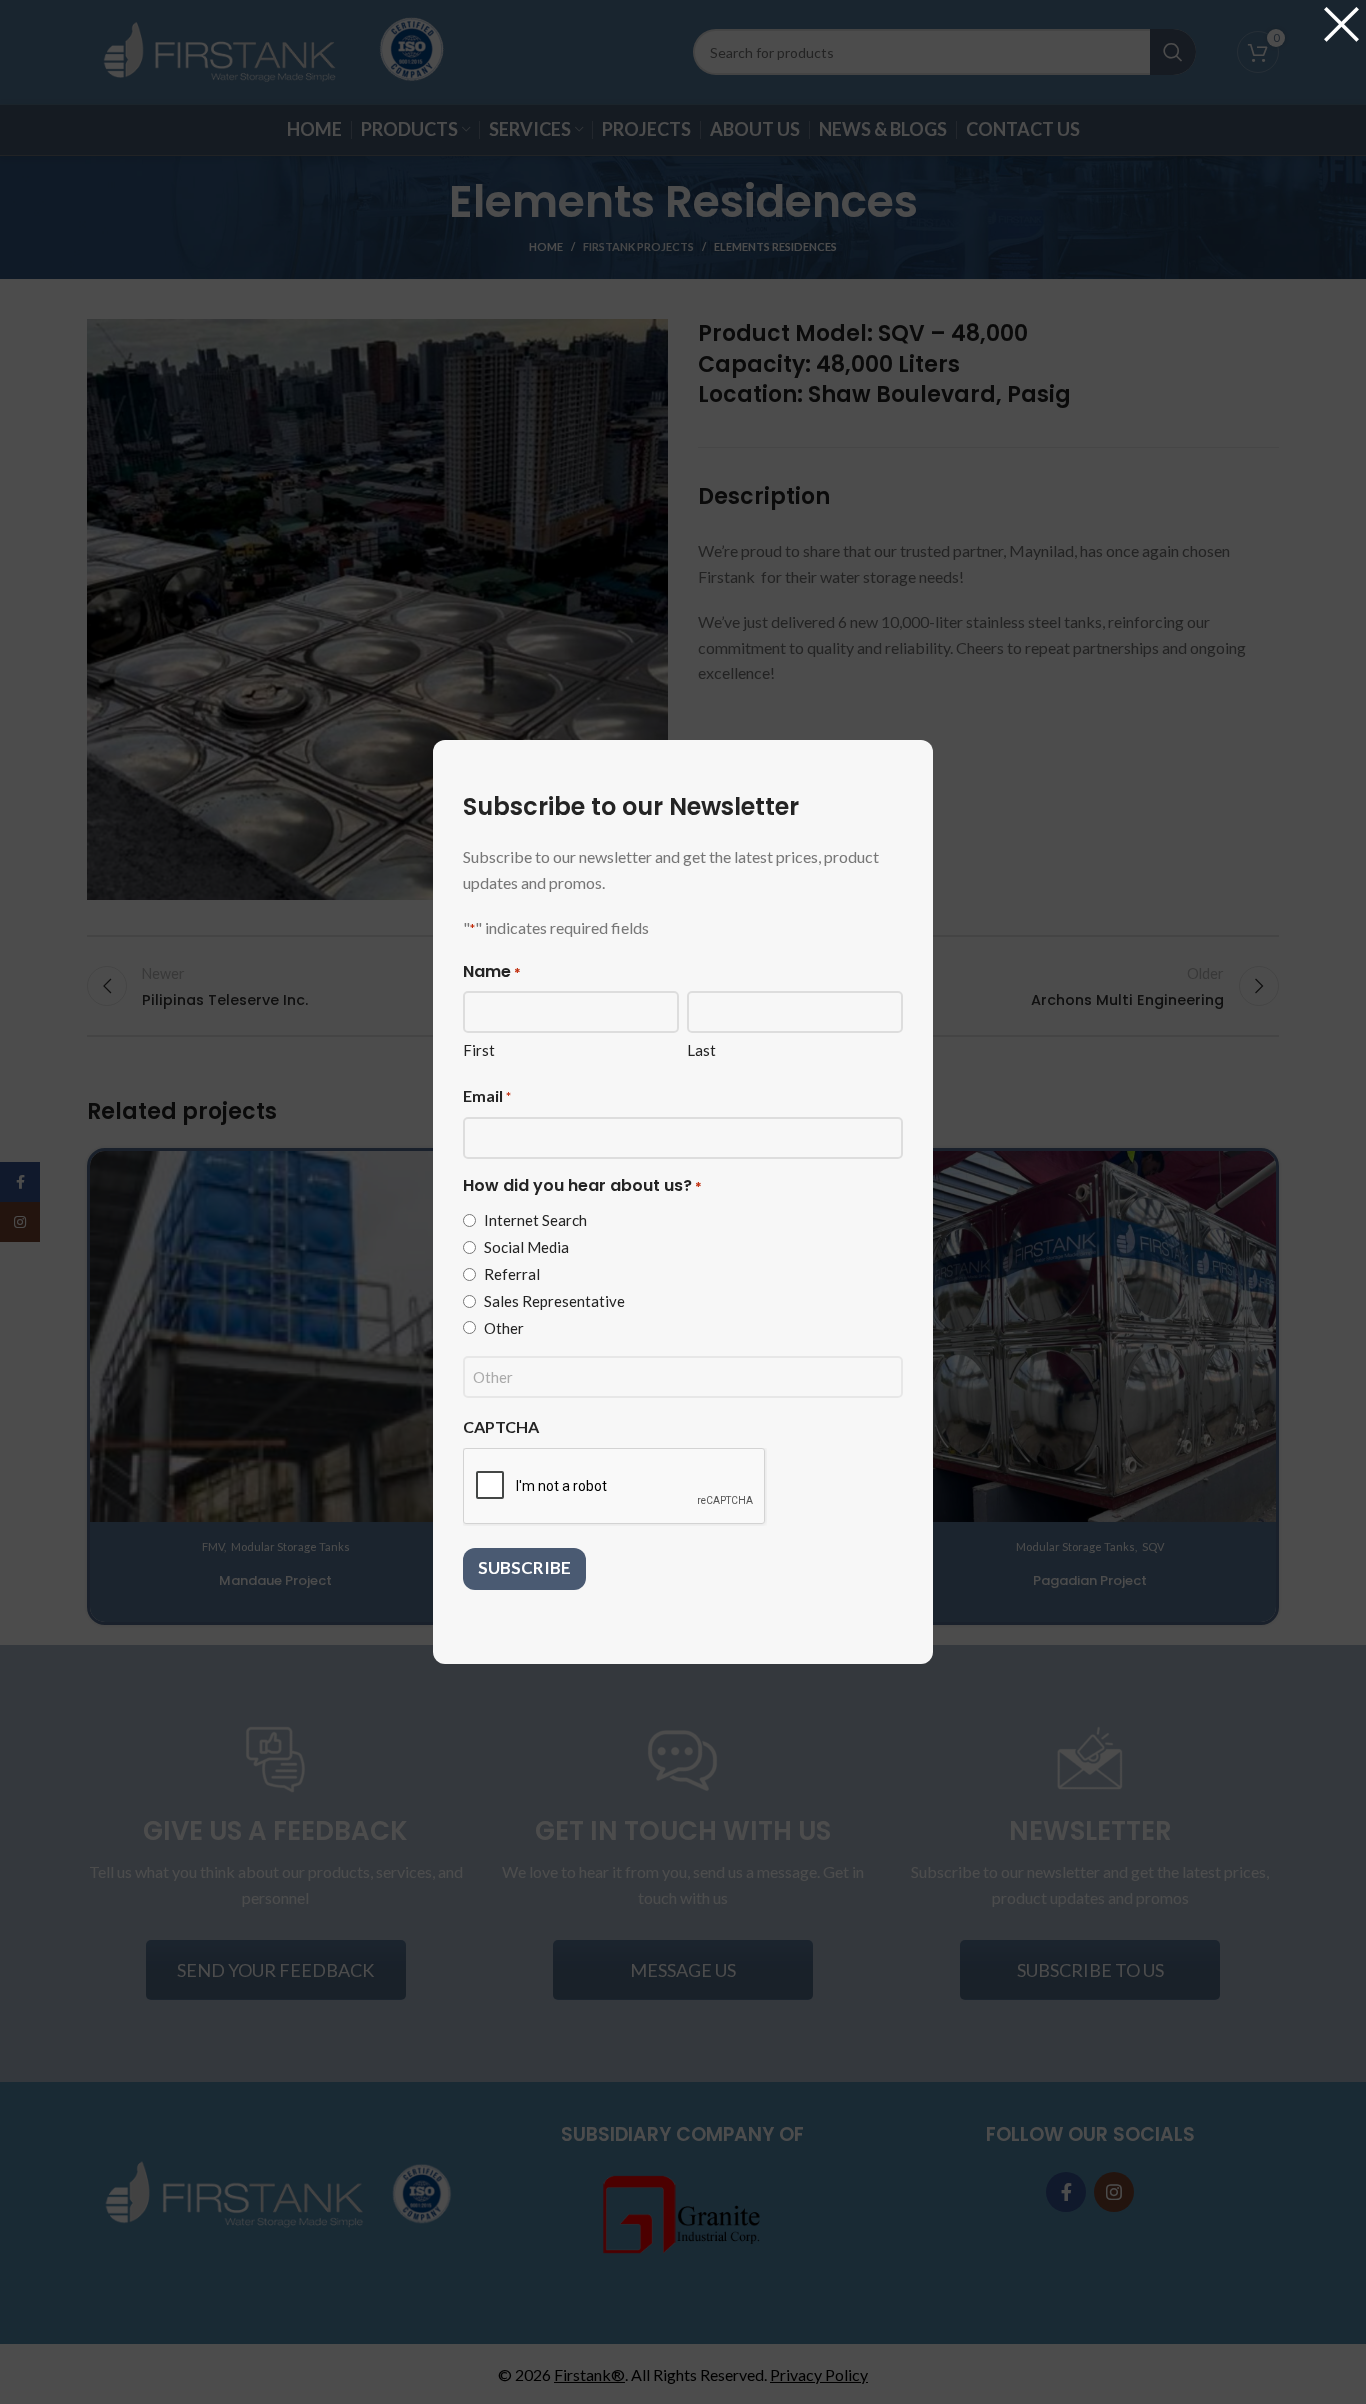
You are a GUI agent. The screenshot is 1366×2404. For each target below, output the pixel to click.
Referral (512, 1274)
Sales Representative (554, 1301)
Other (504, 1328)
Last (701, 1050)
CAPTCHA (501, 1426)
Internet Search (535, 1220)
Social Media (526, 1247)
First (479, 1050)
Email (487, 1095)
